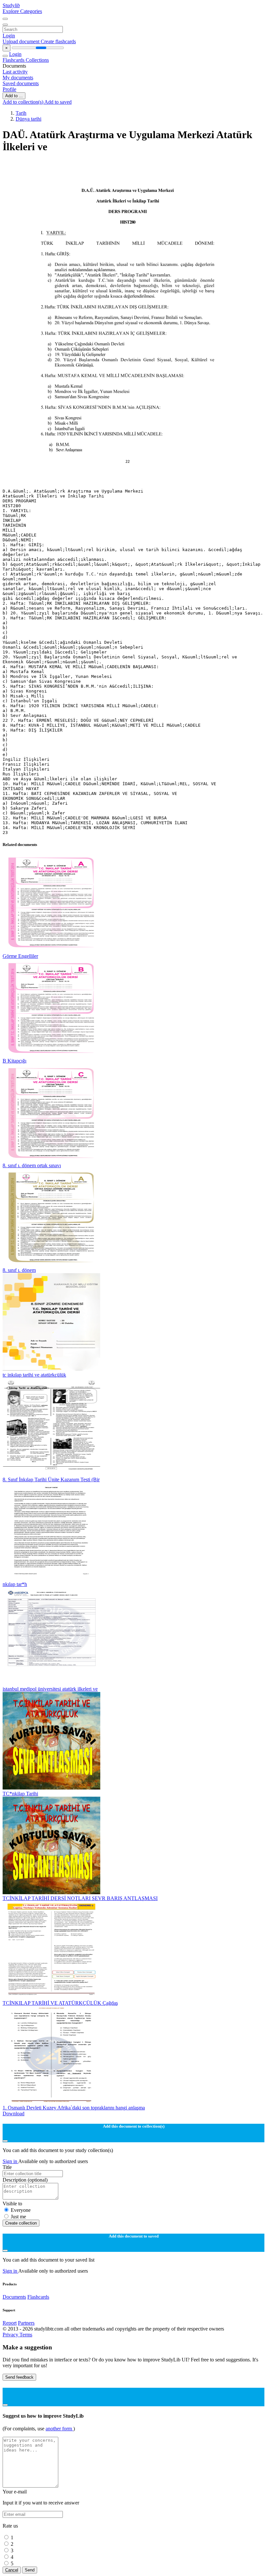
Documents (14, 2297)
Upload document (22, 41)
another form (59, 2429)
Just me (18, 2217)
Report (10, 2323)
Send (30, 2570)
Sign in (10, 2161)
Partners (26, 2323)
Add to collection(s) (23, 102)
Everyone (21, 2210)
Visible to (12, 2204)
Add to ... (14, 96)
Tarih (21, 113)
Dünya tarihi (28, 119)
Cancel (12, 2570)
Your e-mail (15, 2492)
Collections (37, 60)
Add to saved (58, 102)
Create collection (21, 2223)
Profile (9, 89)
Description (25, 2180)
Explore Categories (22, 11)
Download (14, 2114)
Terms (26, 2335)
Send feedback (19, 2377)
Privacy (11, 2335)
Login (9, 36)
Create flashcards (58, 41)
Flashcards (14, 60)
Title (7, 2167)
